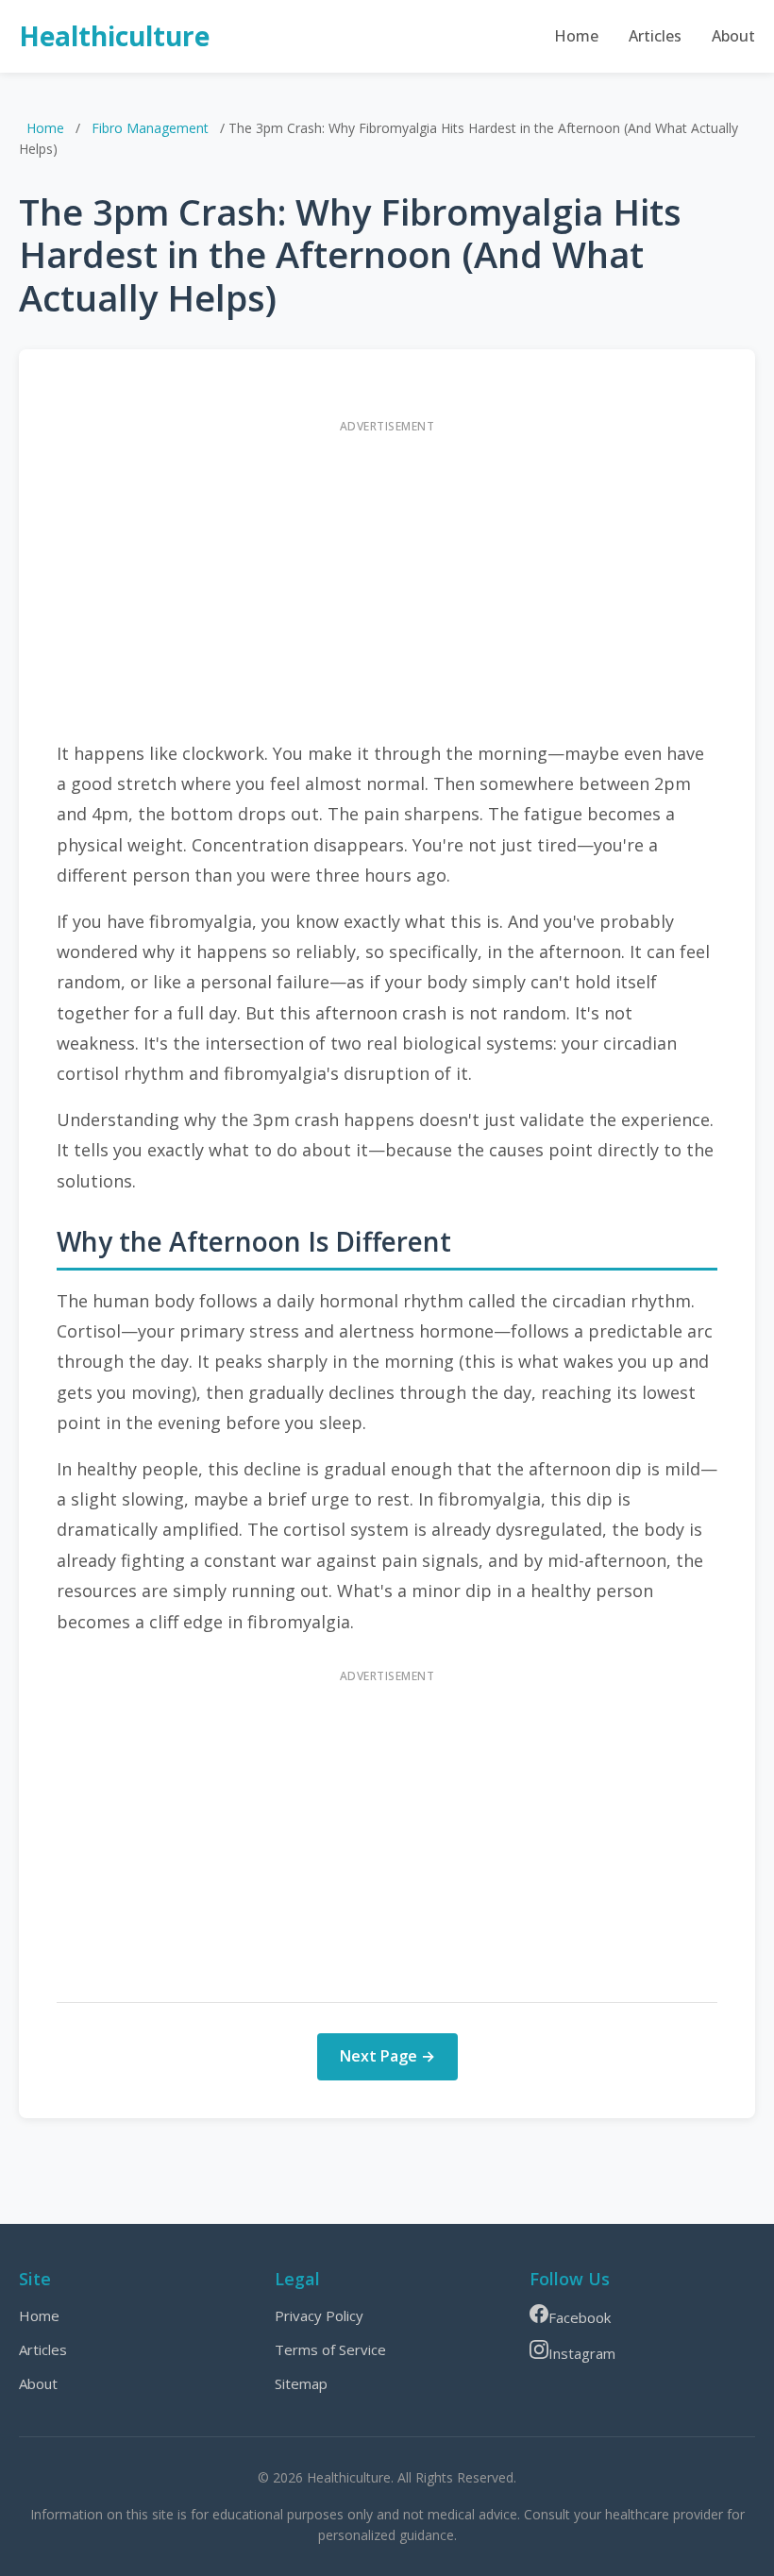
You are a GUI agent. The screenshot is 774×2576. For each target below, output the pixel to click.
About (733, 36)
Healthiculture (114, 36)
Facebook (580, 2317)
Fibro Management (150, 128)
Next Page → (387, 2056)
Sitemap (301, 2383)
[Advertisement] (387, 576)
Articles (655, 36)
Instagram (582, 2353)
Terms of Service (330, 2349)
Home (576, 36)
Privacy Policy (319, 2315)
